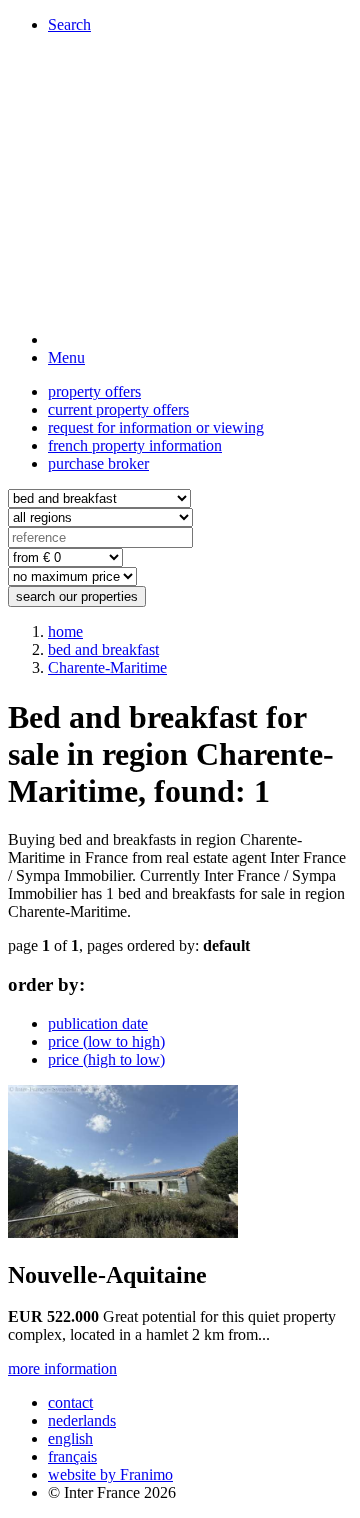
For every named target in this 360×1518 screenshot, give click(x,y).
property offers (94, 391)
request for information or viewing (156, 427)
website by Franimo (110, 1474)
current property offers (118, 409)
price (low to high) (106, 1041)
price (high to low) (106, 1059)
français (72, 1456)
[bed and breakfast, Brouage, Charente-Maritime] (123, 1232)
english (70, 1438)
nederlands (82, 1420)
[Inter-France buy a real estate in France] (200, 339)
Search (69, 24)
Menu (66, 357)
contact (70, 1402)
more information (62, 1368)
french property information (135, 445)
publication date (98, 1023)
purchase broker (98, 463)
